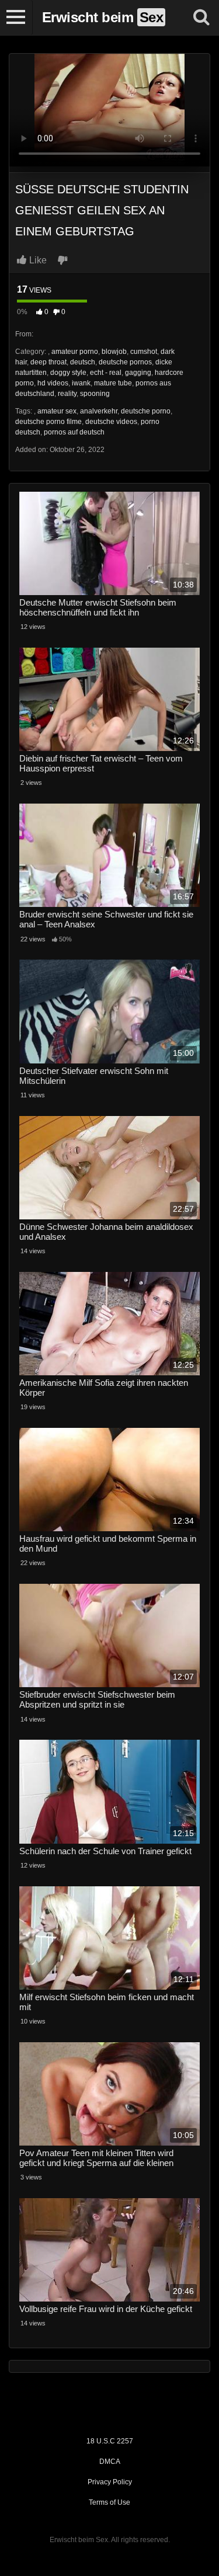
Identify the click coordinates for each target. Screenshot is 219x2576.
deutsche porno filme (48, 422)
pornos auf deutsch (74, 432)
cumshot (144, 352)
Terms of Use (109, 2502)
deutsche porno (146, 411)
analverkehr (99, 411)
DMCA (110, 2462)
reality (67, 394)
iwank (81, 383)
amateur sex (57, 411)
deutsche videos (111, 422)
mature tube (113, 383)
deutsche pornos (125, 362)
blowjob (114, 352)
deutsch (83, 362)
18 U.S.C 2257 (110, 2441)
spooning (95, 394)
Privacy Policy (110, 2482)
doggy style (68, 373)
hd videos (53, 383)
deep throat (48, 362)
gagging (138, 373)
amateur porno (75, 352)
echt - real (106, 373)
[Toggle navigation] (16, 18)
